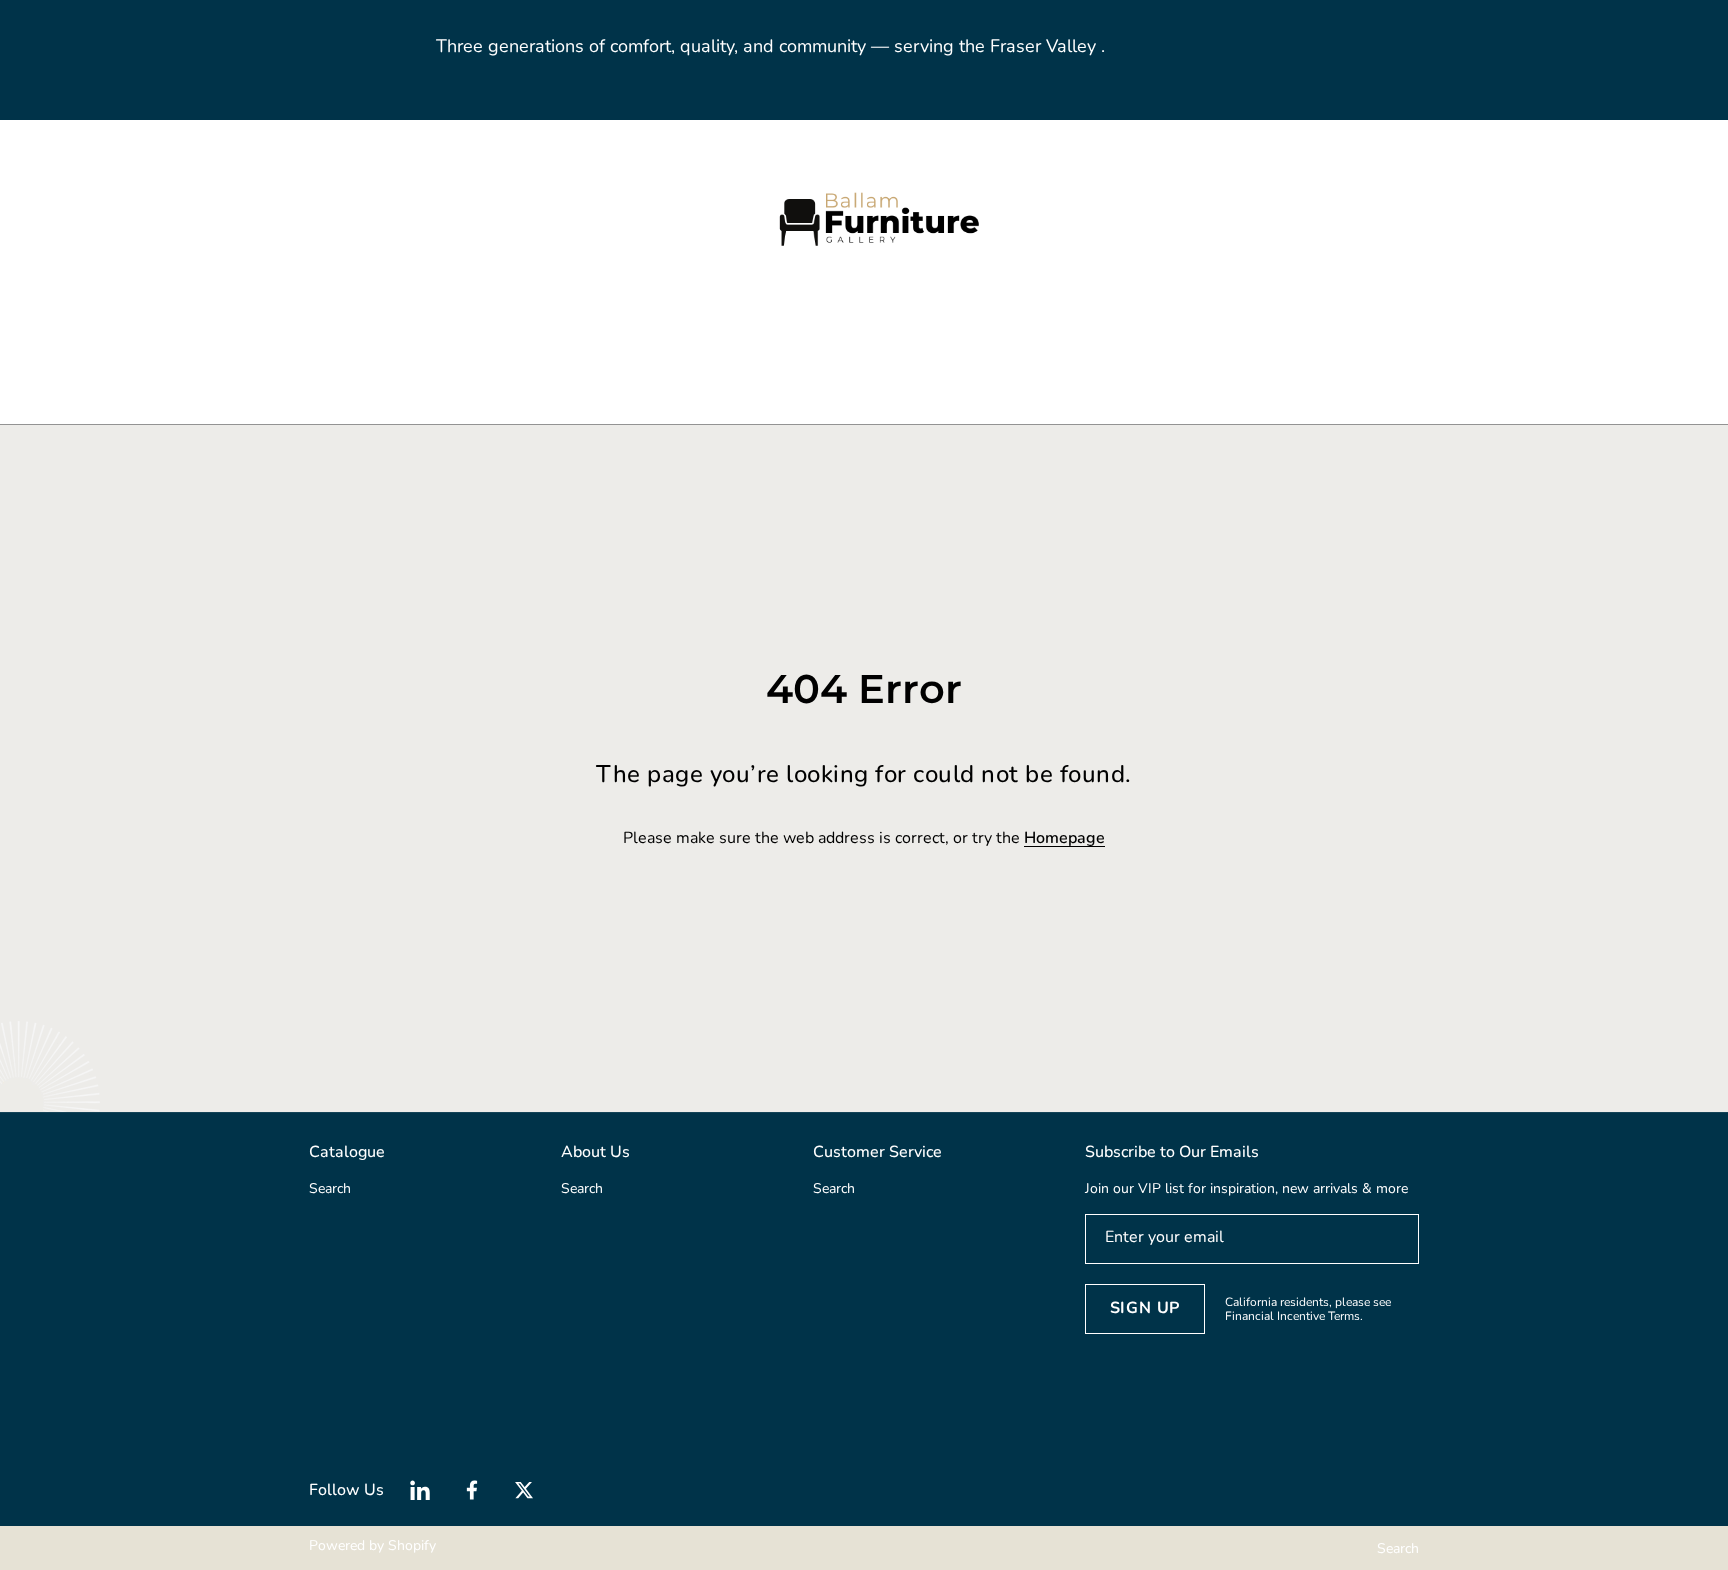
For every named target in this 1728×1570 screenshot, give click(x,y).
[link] (494, 349)
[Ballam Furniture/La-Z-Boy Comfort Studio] (864, 218)
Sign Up (1145, 1308)
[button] (264, 218)
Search (1398, 1548)
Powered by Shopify (372, 1545)
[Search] (241, 218)
